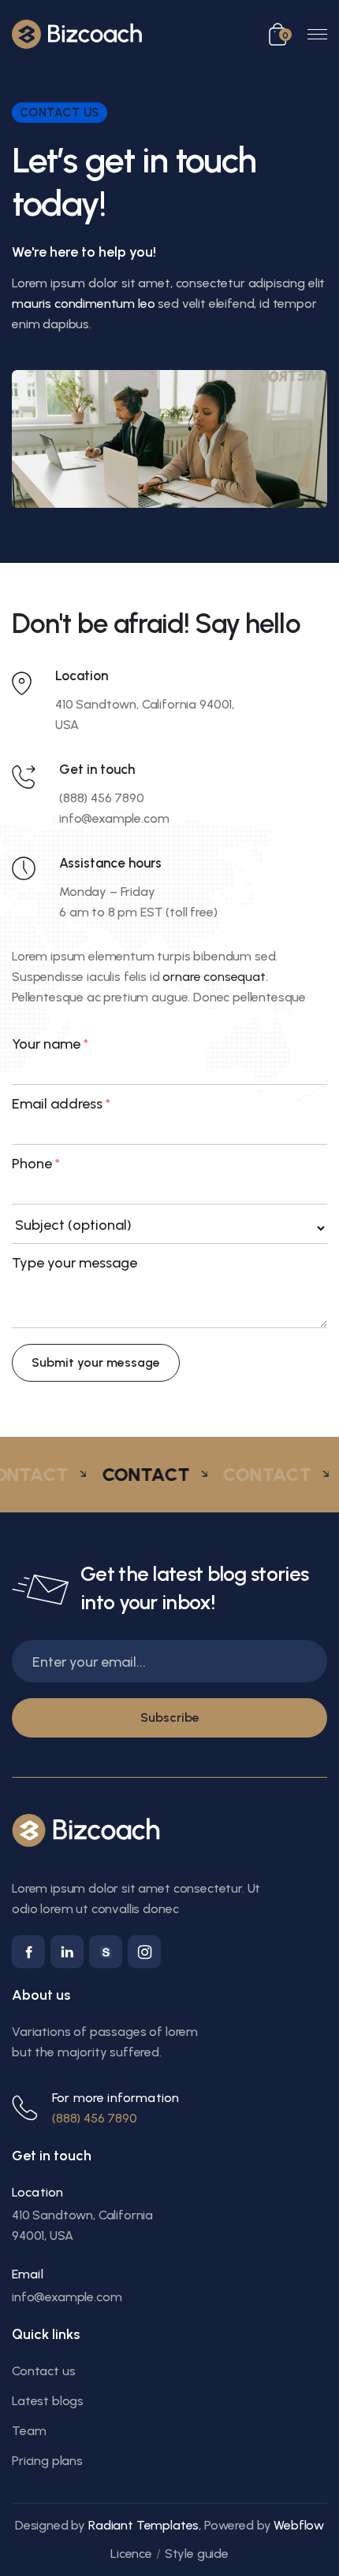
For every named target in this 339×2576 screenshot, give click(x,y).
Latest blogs (48, 2401)
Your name (50, 1044)
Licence (131, 2554)
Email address (61, 1104)
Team (29, 2431)
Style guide (197, 2554)
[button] (280, 34)
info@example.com (114, 818)
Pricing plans (47, 2461)
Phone (36, 1164)
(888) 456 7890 (102, 798)
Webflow (299, 2525)
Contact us (43, 2371)
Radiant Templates (143, 2525)
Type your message (75, 1263)
